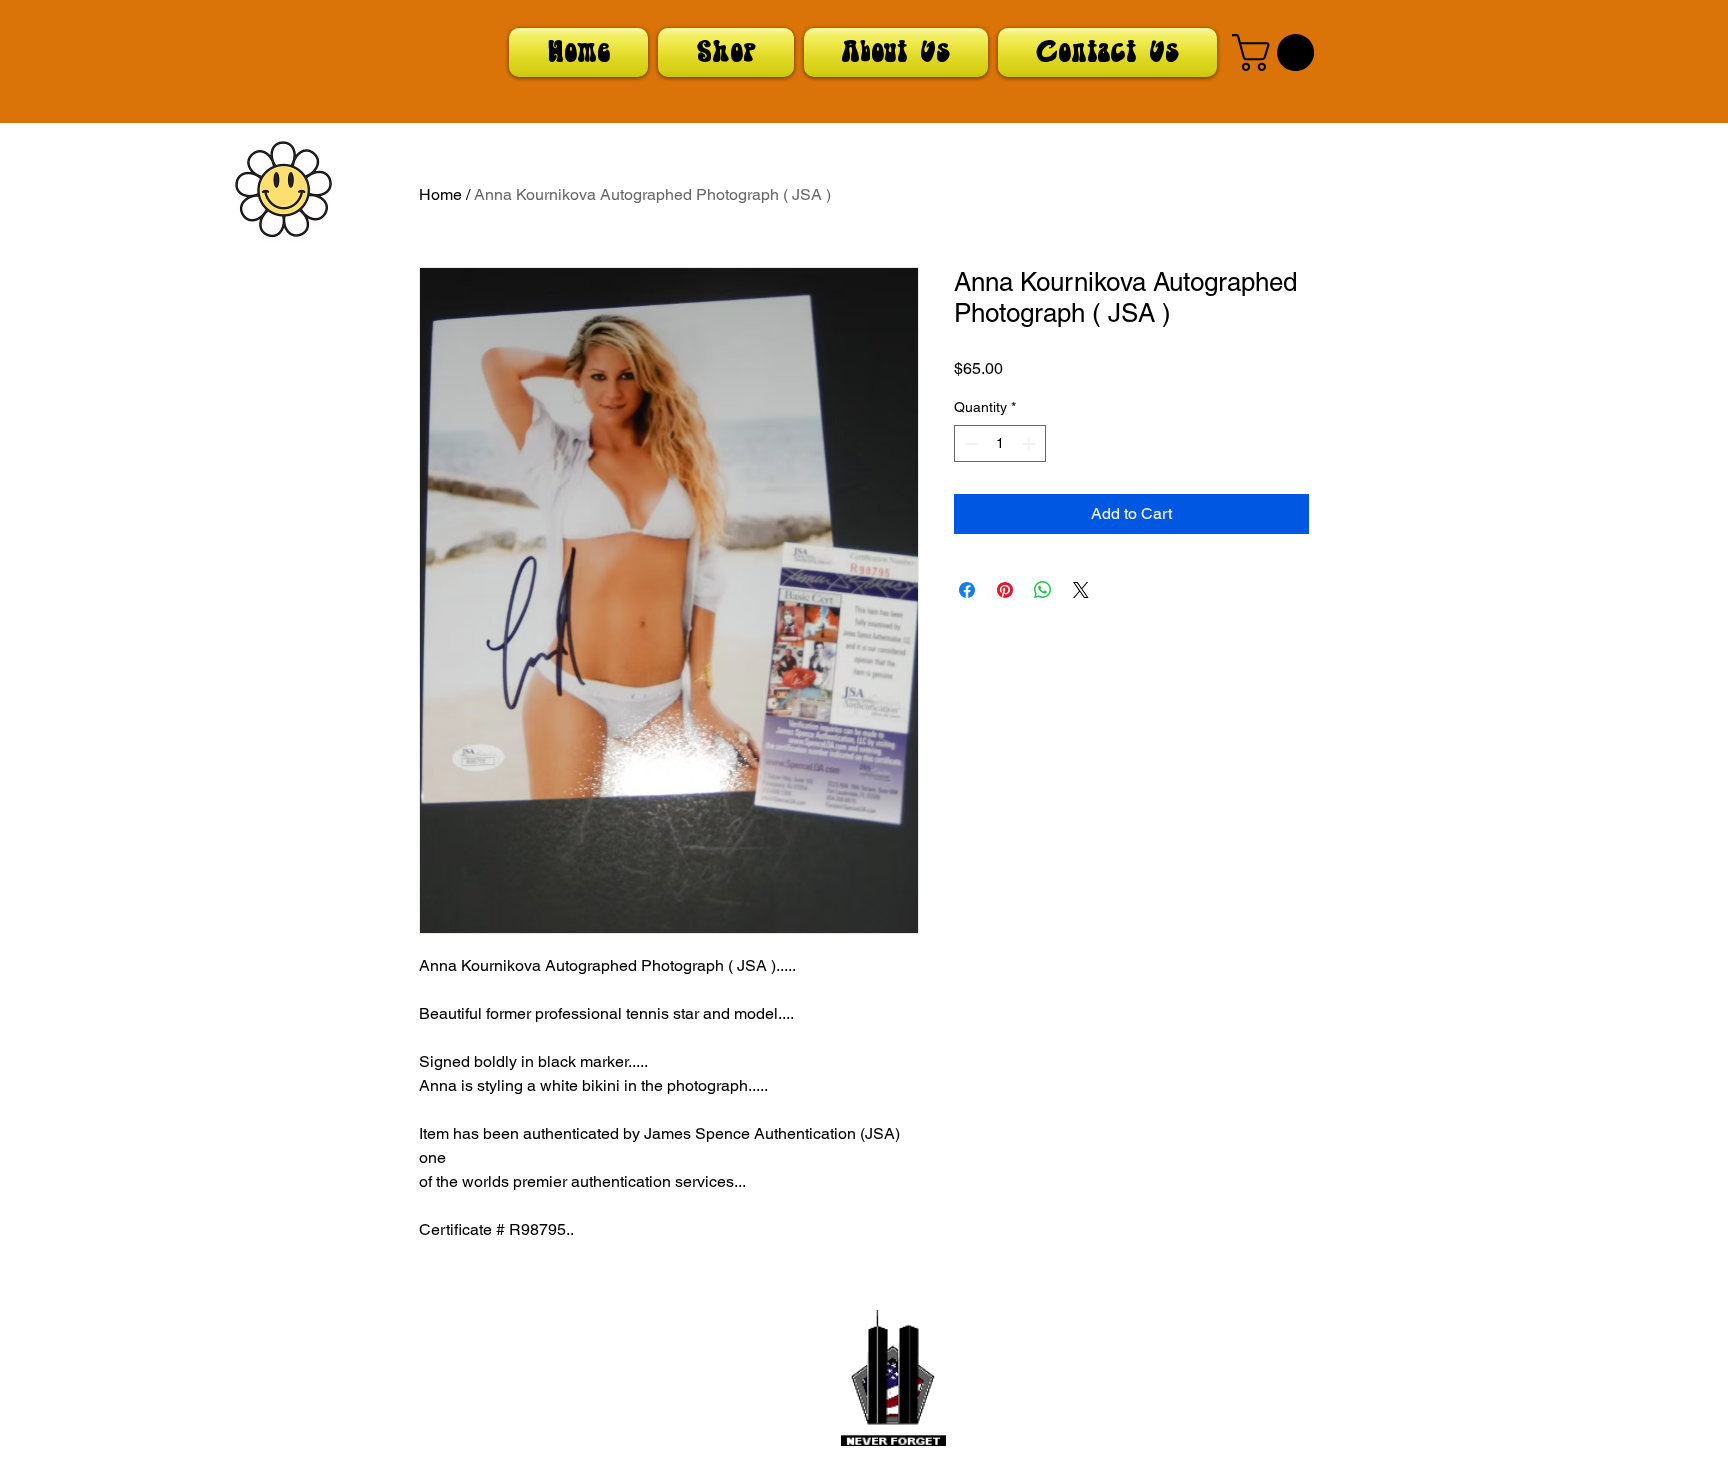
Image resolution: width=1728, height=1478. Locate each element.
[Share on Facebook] (967, 590)
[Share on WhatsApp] (1043, 590)
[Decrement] (969, 443)
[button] (1277, 52)
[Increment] (1030, 443)
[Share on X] (1081, 590)
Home (440, 194)
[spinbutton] (1000, 443)
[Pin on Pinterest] (1005, 590)
